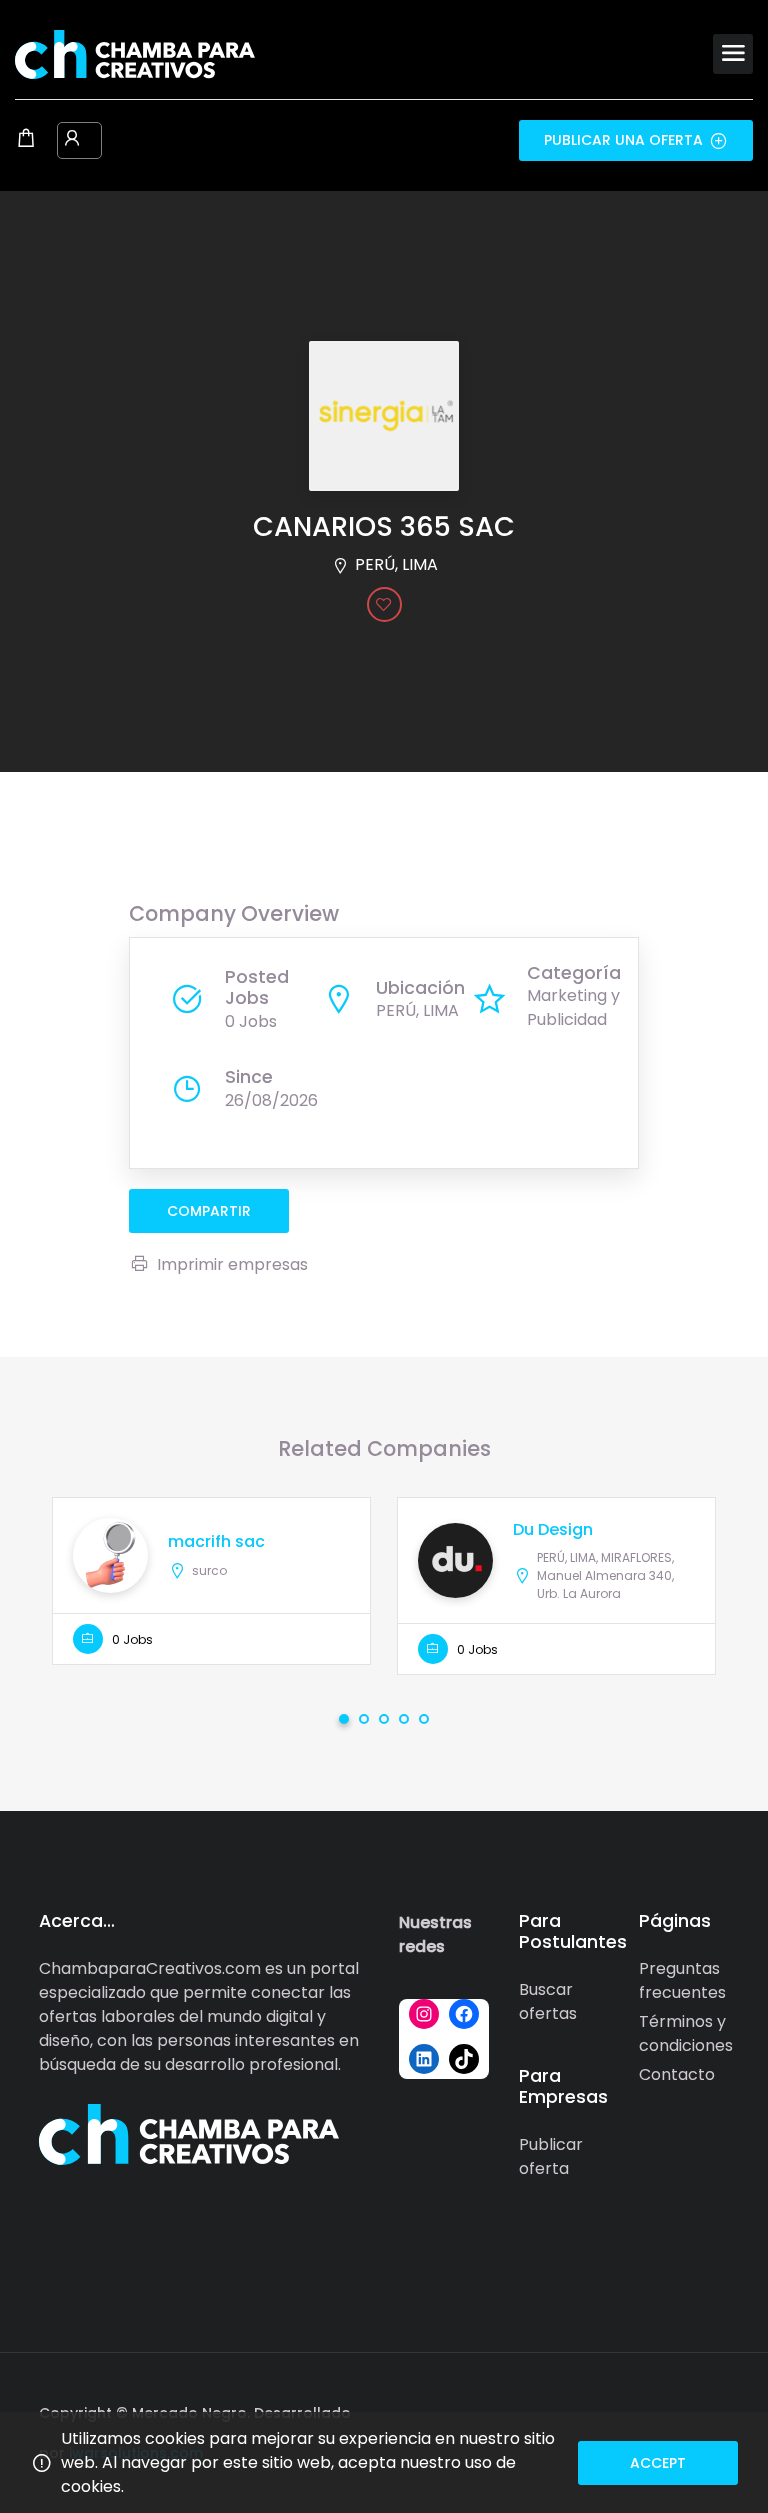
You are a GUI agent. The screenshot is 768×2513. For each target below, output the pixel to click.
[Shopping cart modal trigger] (26, 140)
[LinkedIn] (424, 2059)
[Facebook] (464, 2014)
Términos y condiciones (686, 2033)
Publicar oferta (551, 2156)
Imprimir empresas (232, 1264)
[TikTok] (464, 2059)
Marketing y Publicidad (573, 1007)
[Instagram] (424, 2014)
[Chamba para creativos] (135, 53)
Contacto (677, 2074)
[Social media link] (711, 2410)
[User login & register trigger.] (72, 140)
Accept (658, 2463)
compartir (209, 1211)
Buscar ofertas (548, 2001)
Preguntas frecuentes (682, 1980)
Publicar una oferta (623, 140)
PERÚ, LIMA (396, 564)
